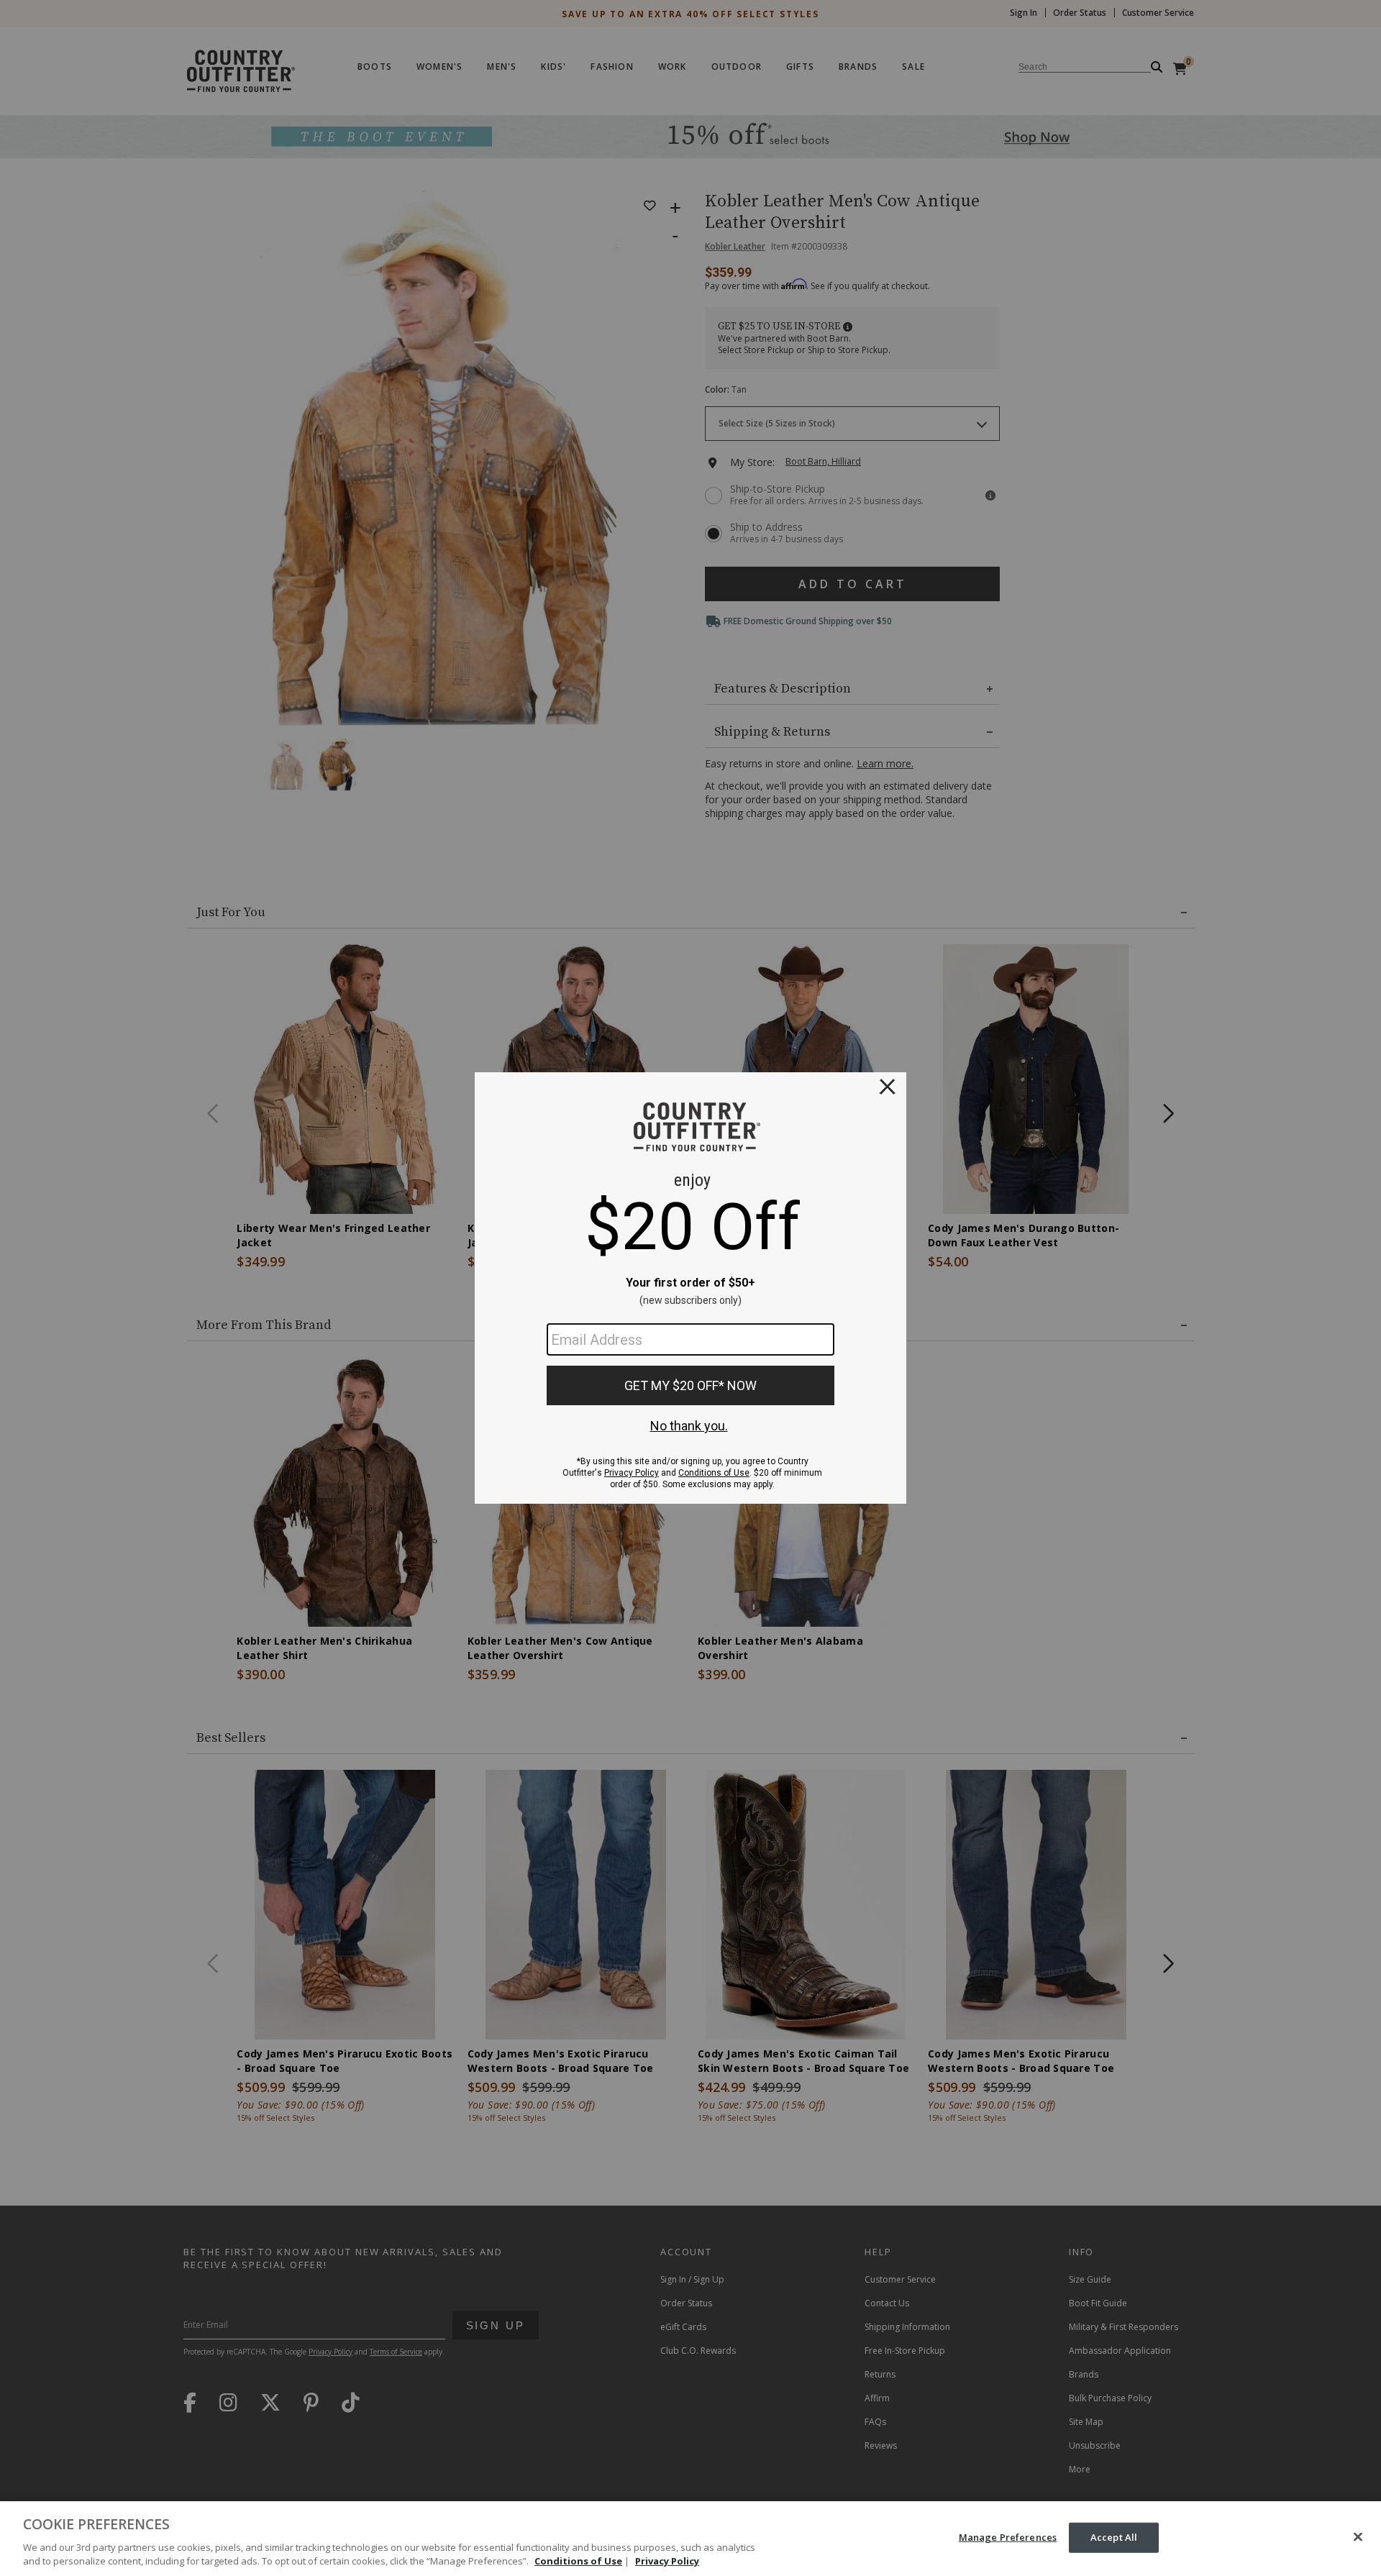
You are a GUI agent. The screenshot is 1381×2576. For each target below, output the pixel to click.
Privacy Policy (667, 2561)
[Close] (1358, 2537)
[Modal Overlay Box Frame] (690, 1288)
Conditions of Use (578, 2561)
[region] (690, 2539)
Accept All (1114, 2537)
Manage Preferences (1008, 2537)
